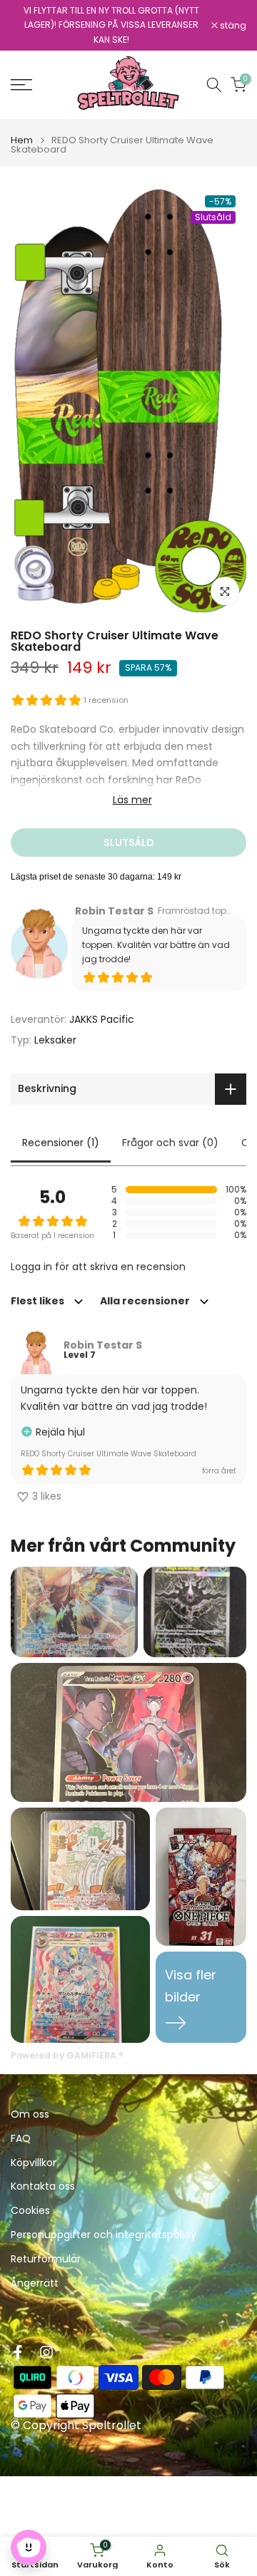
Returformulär (46, 2259)
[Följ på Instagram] (46, 2352)
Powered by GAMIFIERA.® (67, 2055)
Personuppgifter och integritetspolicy (104, 2235)
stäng (232, 26)
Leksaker (55, 1040)
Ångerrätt (35, 2283)
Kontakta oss (43, 2186)
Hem (22, 140)
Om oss (30, 2114)
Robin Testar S (114, 911)
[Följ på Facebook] (18, 2352)
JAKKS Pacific (102, 1019)
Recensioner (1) (61, 1143)
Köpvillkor (34, 2163)
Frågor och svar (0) (170, 1143)
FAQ (21, 2139)
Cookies (30, 2211)
